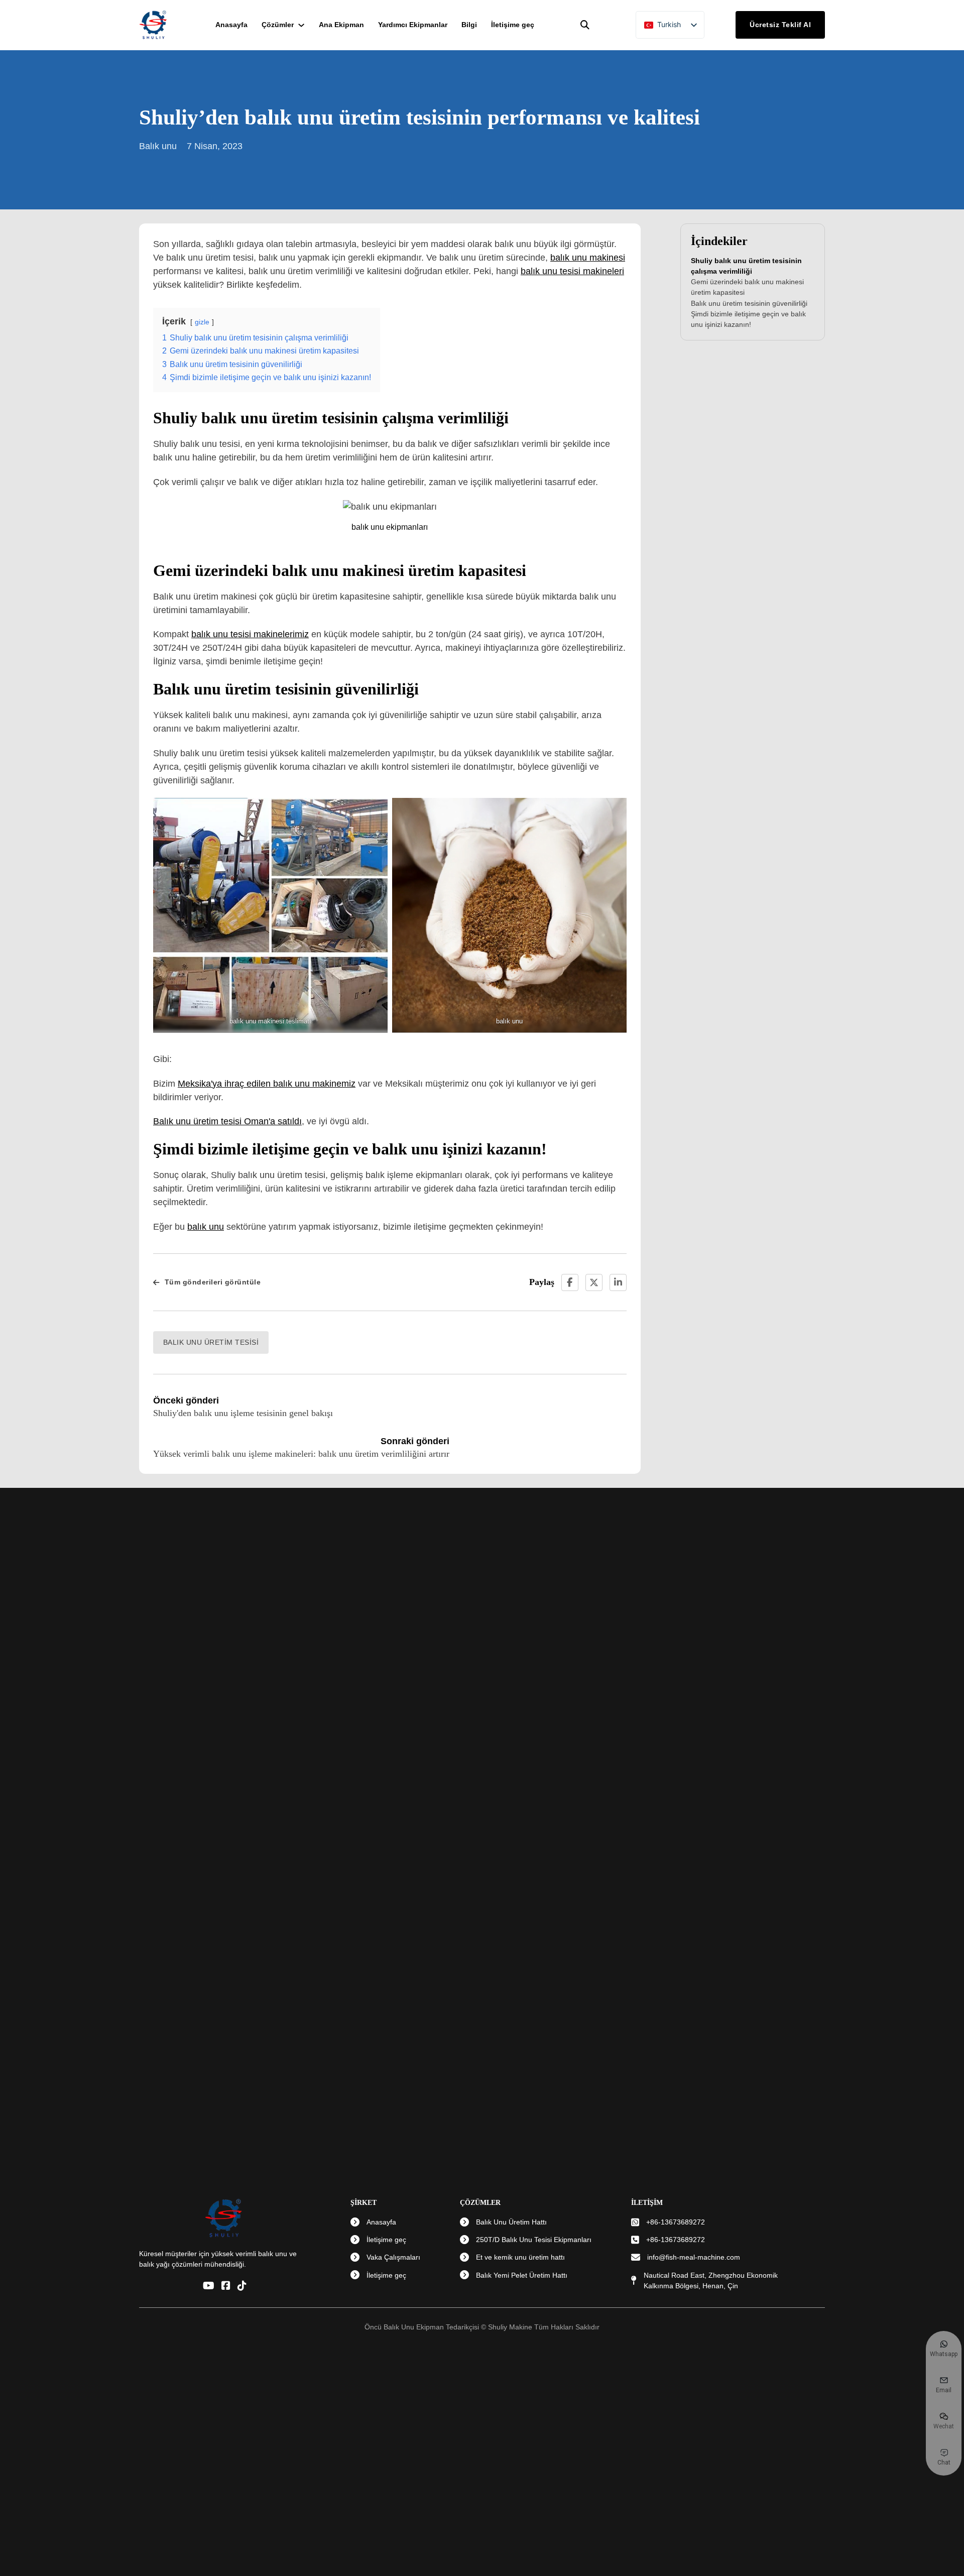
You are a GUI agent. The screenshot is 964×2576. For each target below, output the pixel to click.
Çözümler (278, 25)
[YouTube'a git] (209, 2287)
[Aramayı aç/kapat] (585, 25)
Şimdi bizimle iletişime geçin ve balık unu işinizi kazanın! (748, 319)
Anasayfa (231, 25)
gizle (202, 322)
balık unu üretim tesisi (211, 1342)
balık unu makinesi (588, 258)
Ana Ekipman (341, 25)
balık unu (206, 1227)
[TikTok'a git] (242, 2287)
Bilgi (469, 25)
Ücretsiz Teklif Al (780, 25)
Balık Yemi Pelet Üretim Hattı (522, 2275)
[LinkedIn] (618, 1282)
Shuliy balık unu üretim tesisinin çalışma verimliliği (746, 266)
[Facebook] (570, 1282)
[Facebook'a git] (226, 2287)
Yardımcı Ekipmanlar (413, 25)
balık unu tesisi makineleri (572, 271)
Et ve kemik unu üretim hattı (520, 2257)
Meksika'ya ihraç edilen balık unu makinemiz (267, 1084)
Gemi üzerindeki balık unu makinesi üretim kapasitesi (747, 287)
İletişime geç (513, 25)
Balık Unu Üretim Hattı (511, 2222)
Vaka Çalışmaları (393, 2257)
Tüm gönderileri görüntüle (213, 1282)
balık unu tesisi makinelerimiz (250, 634)
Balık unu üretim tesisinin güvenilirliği (749, 303)
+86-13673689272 (676, 2222)
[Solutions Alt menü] (301, 25)
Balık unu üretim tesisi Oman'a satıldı (227, 1121)
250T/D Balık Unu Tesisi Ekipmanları (534, 2240)
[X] (594, 1282)
